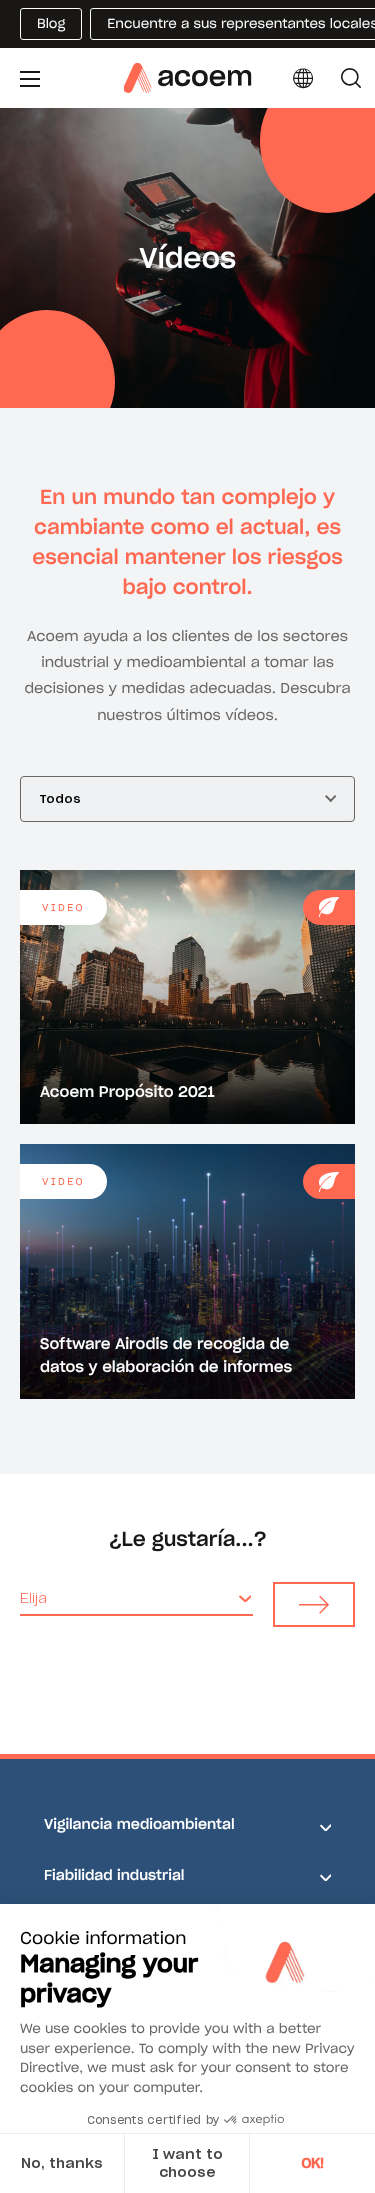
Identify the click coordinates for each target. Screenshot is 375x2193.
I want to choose (187, 2163)
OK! (312, 2163)
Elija (33, 1598)
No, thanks (62, 2163)
